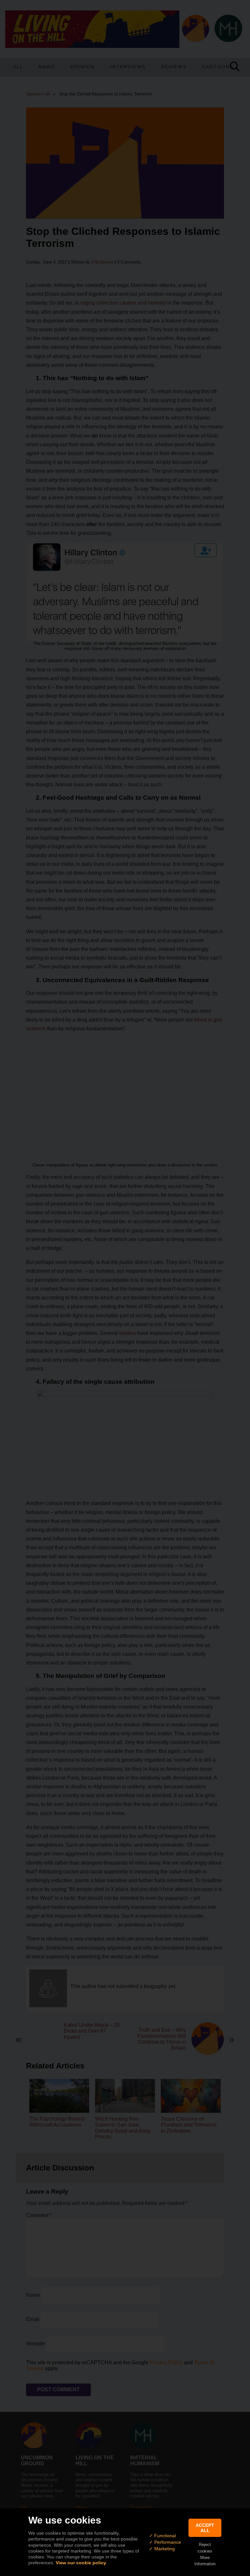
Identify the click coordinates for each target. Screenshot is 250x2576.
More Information (205, 2561)
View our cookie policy (81, 2563)
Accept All (205, 2528)
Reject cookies (205, 2548)
